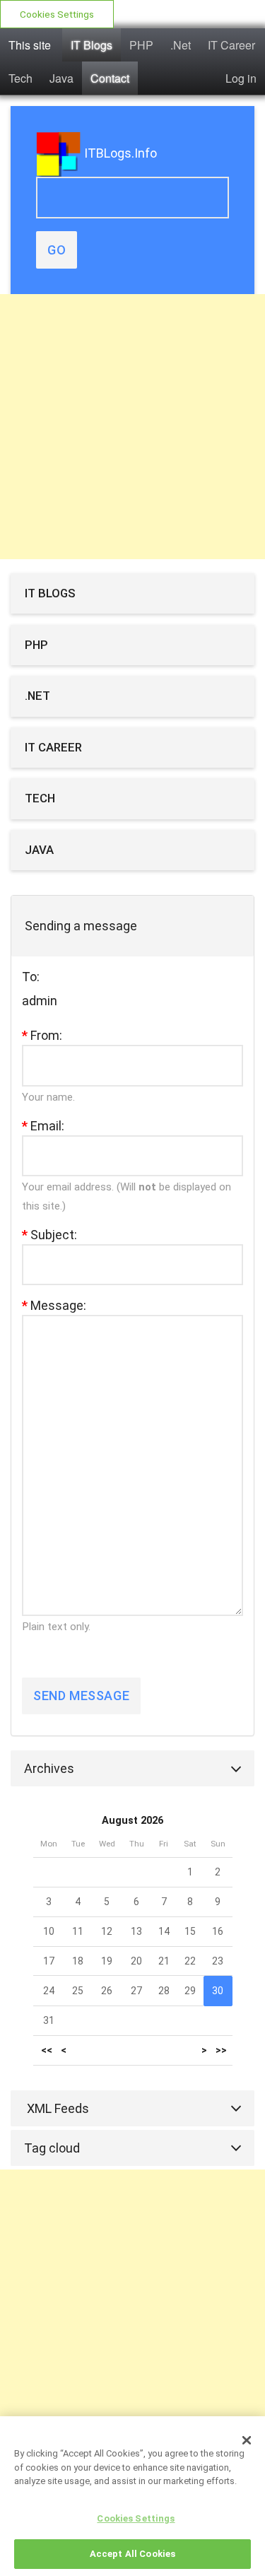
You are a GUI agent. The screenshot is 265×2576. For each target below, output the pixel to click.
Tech (20, 78)
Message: (54, 1305)
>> (221, 2050)
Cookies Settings (57, 14)
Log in (241, 78)
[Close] (247, 2440)
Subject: (49, 1235)
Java (61, 78)
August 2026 (132, 1821)
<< (47, 2050)
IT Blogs (92, 45)
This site (30, 45)
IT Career (231, 45)
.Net (181, 45)
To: (31, 977)
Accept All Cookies (132, 2554)
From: (42, 1035)
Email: (43, 1126)
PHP (141, 45)
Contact (110, 78)
